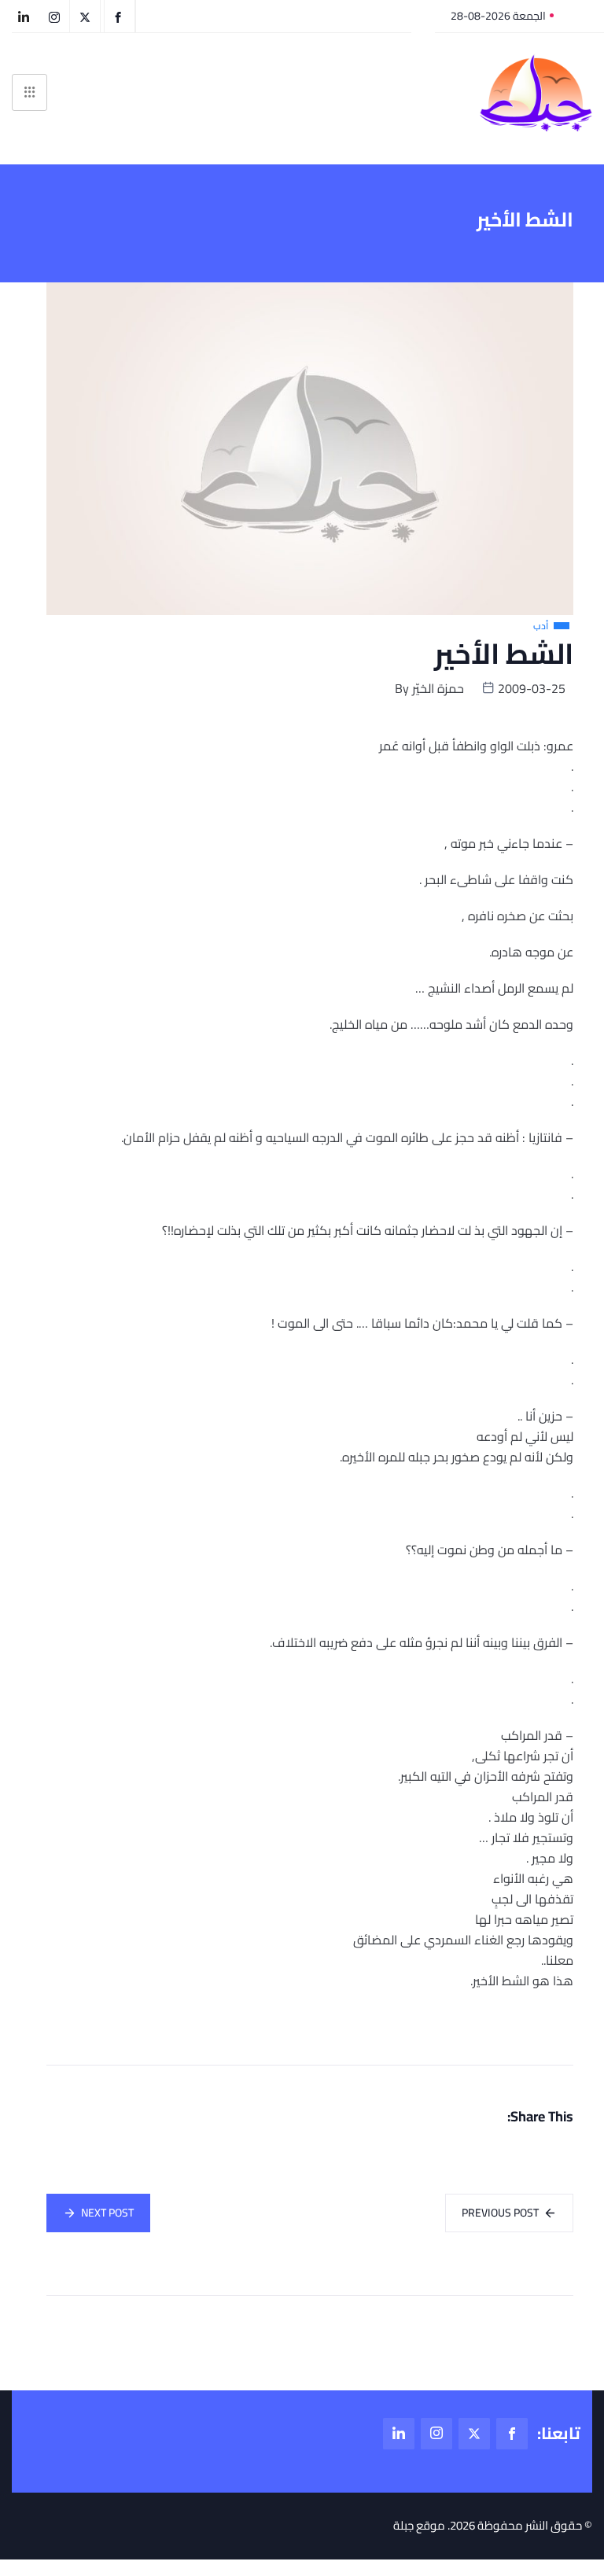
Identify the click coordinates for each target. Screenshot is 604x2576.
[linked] (399, 2434)
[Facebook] (512, 2434)
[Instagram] (436, 2434)
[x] (474, 2434)
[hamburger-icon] (29, 92)
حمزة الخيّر (438, 688)
